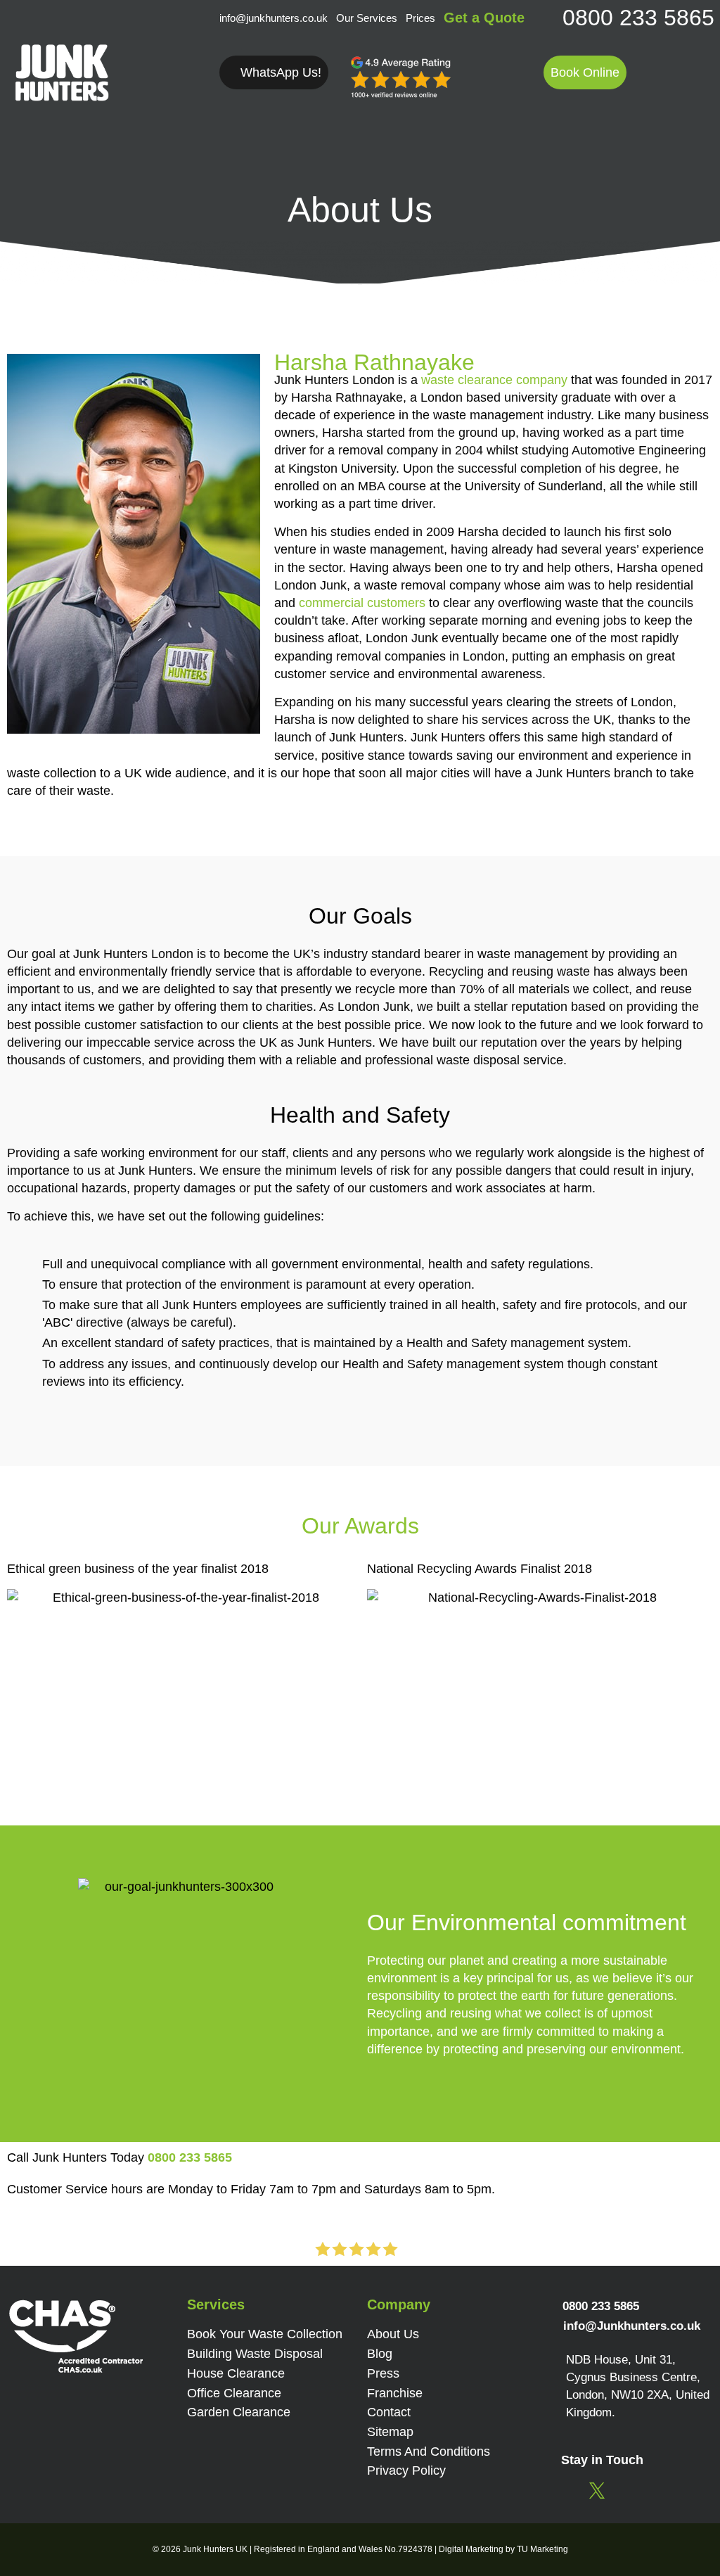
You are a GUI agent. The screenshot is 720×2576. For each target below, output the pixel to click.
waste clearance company (494, 380)
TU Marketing (542, 2549)
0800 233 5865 (638, 18)
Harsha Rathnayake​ (374, 363)
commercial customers (362, 603)
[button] (585, 72)
